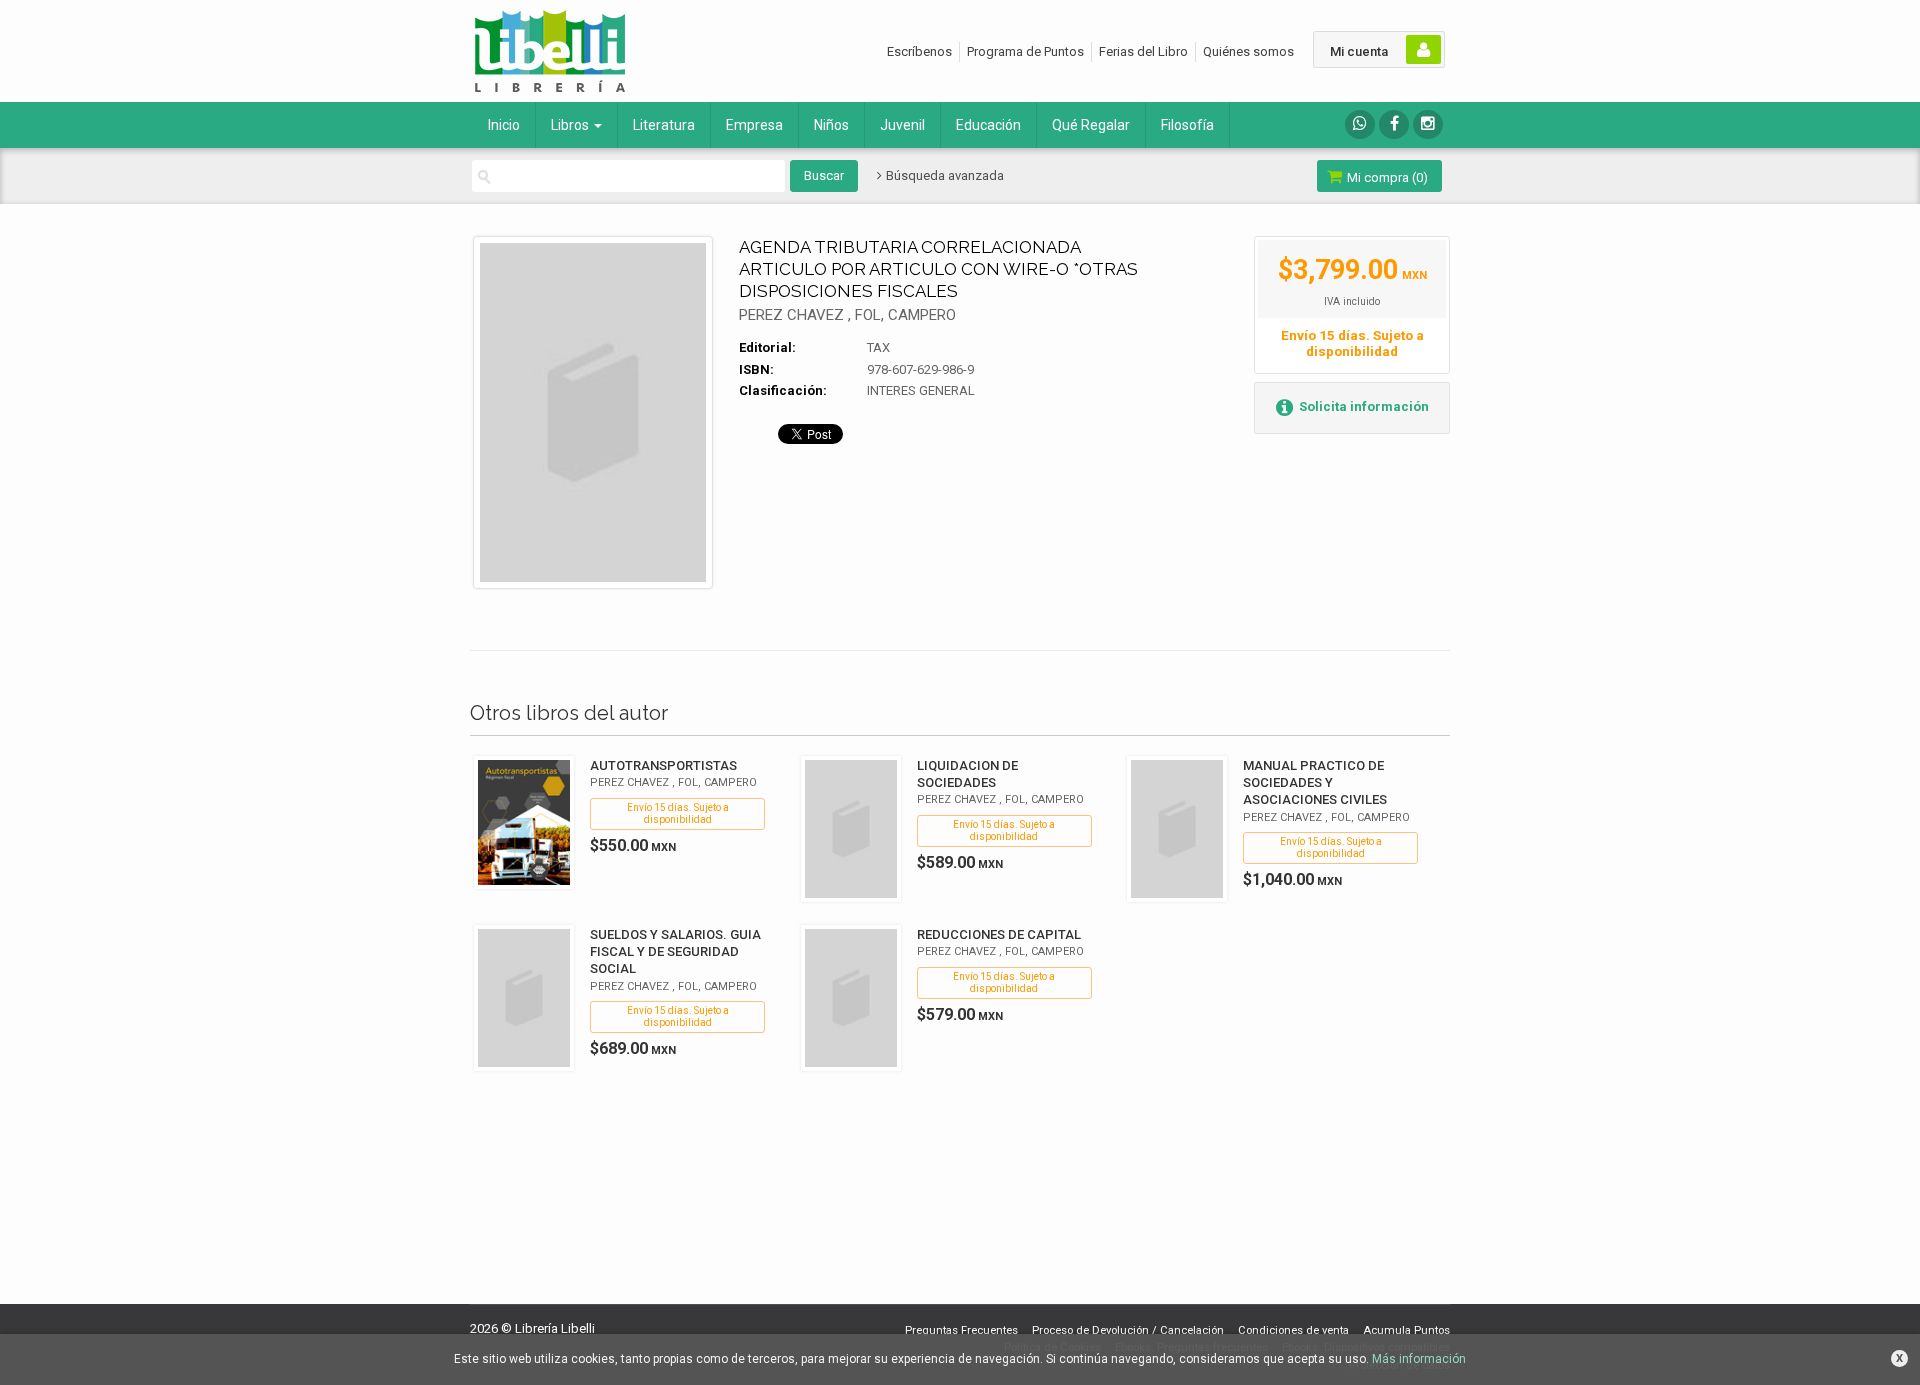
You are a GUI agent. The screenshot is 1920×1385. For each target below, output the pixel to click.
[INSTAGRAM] (1428, 124)
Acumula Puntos (1406, 1330)
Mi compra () (1386, 177)
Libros (571, 125)
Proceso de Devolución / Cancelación (1128, 1330)
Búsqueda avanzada (943, 175)
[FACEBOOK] (1394, 124)
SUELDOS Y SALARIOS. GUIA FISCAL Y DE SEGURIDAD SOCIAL (675, 951)
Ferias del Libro (1143, 51)
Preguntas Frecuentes (961, 1330)
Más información (1419, 1359)
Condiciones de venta (1293, 1330)
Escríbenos (919, 51)
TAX (878, 347)
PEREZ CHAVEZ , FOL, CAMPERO (847, 315)
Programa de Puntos (1025, 51)
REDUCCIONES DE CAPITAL (999, 934)
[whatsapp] (1360, 124)
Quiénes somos (1248, 51)
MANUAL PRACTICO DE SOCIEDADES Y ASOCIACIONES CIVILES (1315, 782)
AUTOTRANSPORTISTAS (663, 765)
